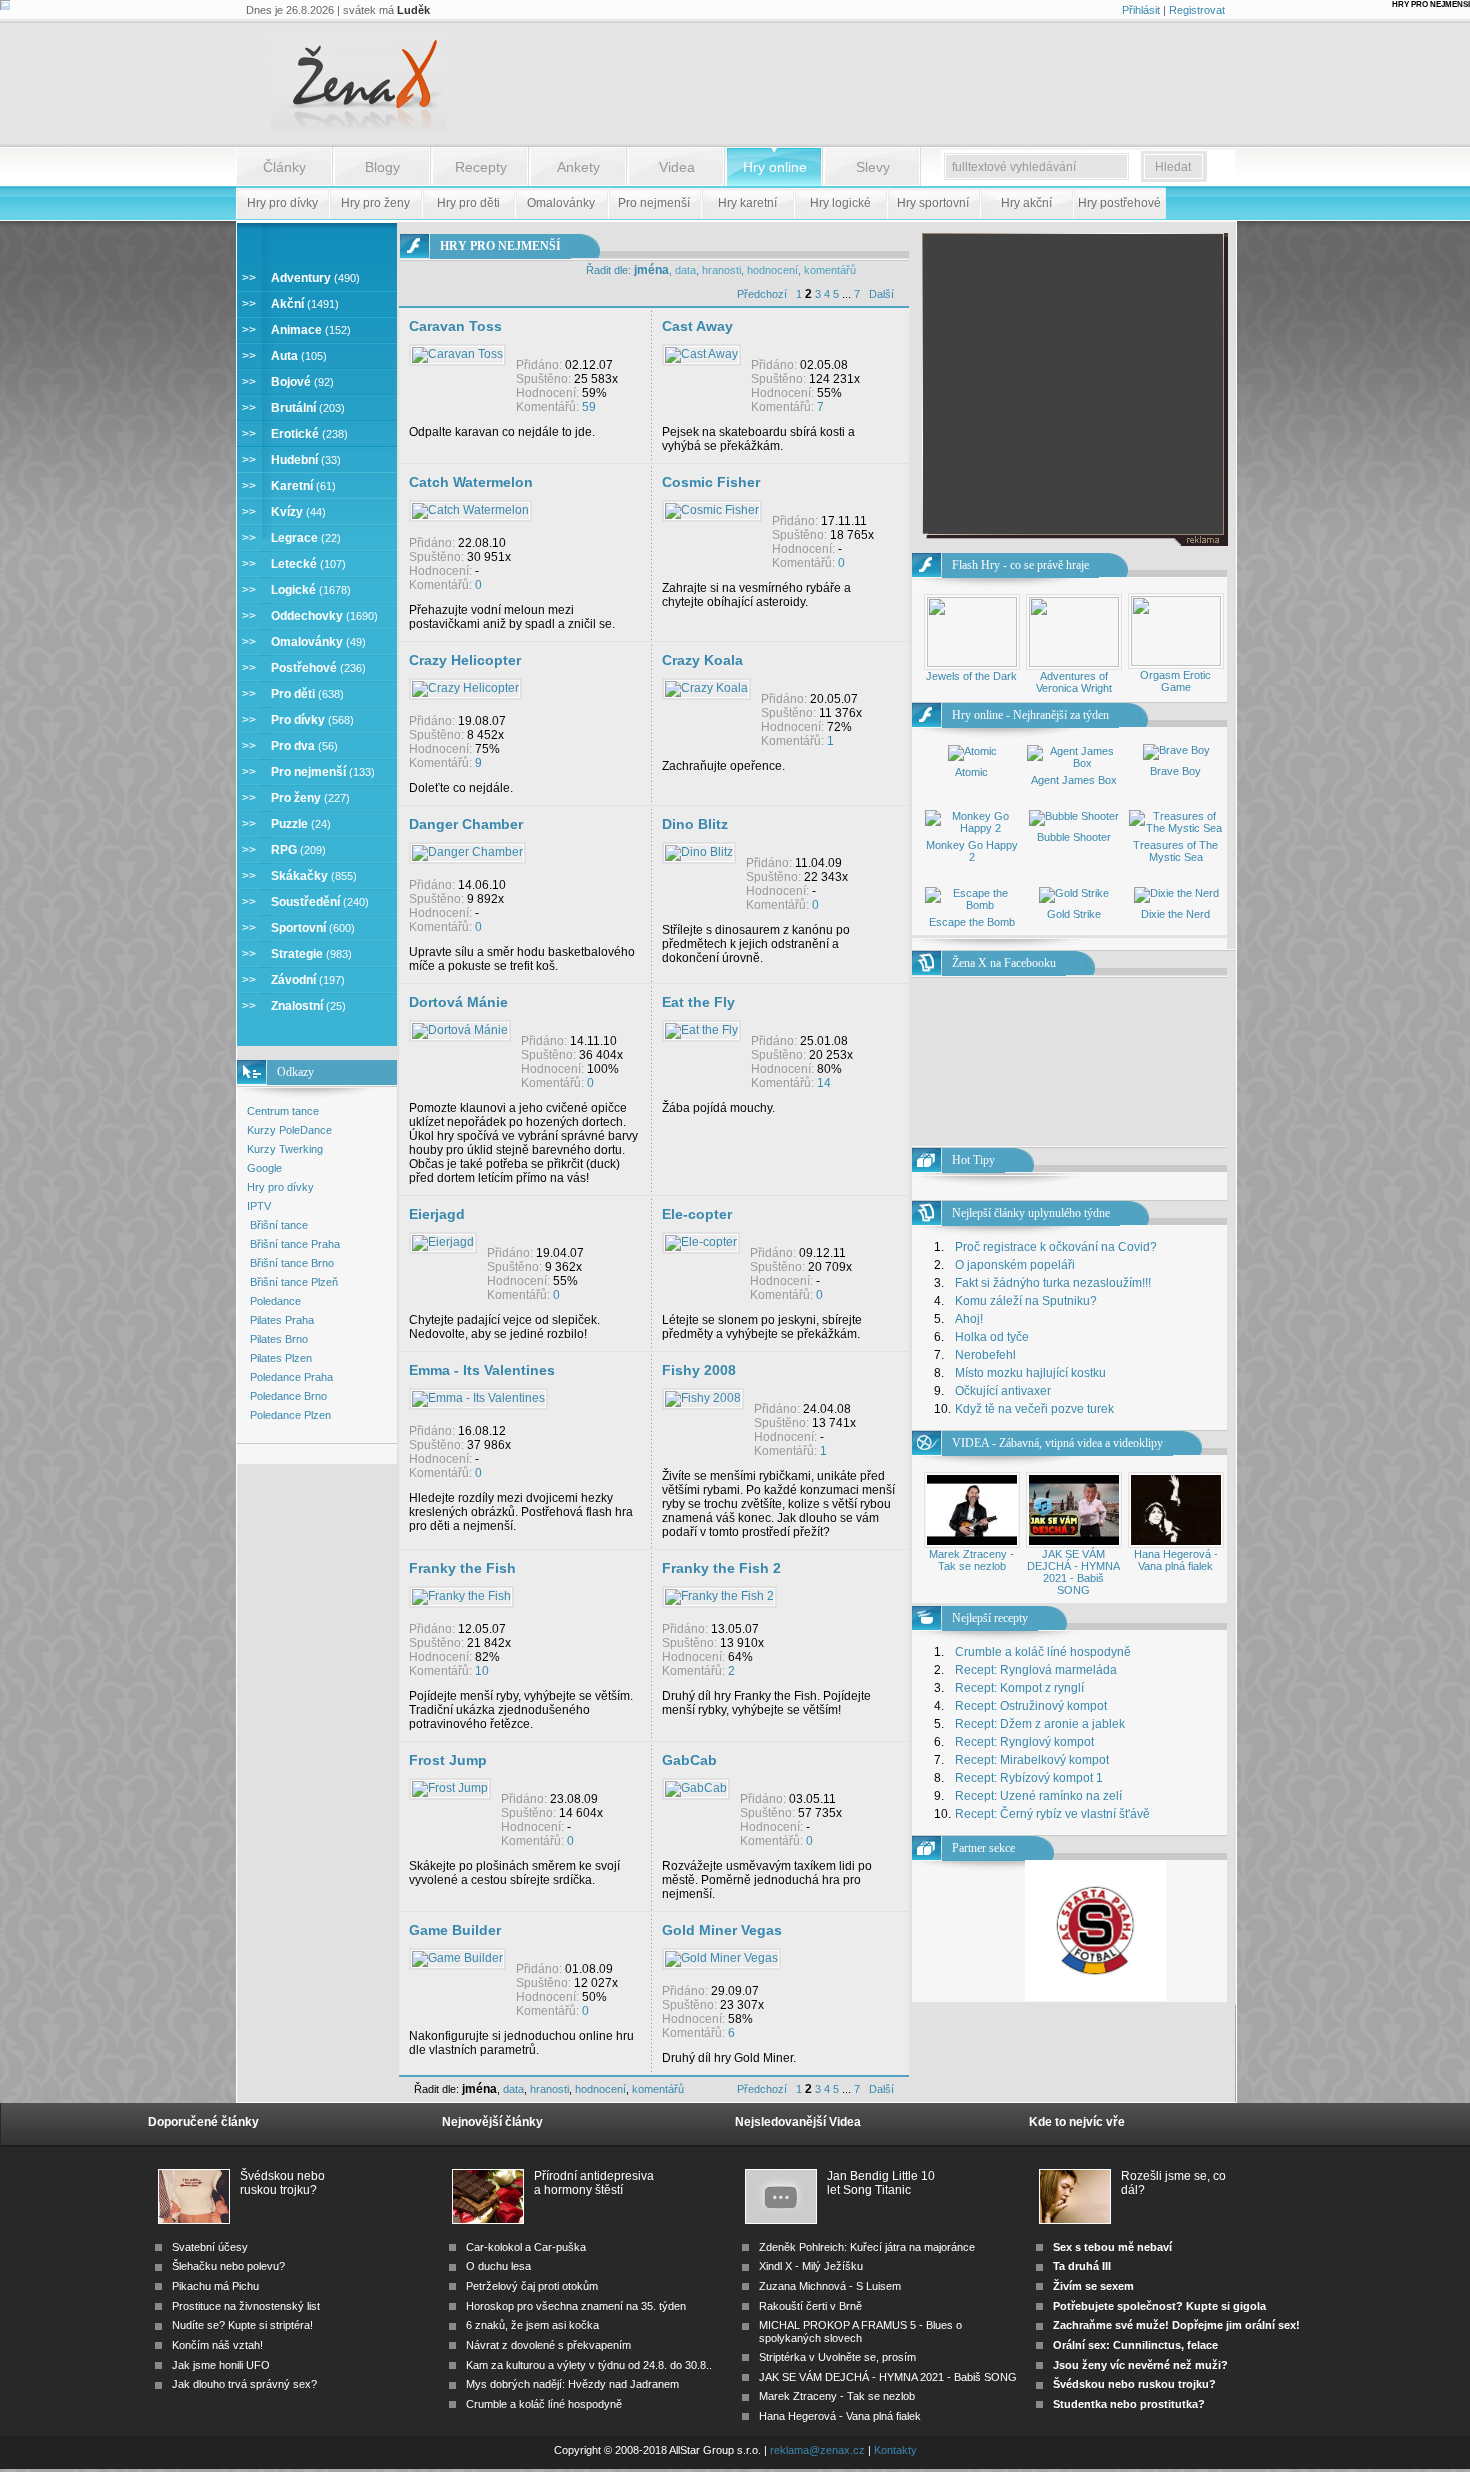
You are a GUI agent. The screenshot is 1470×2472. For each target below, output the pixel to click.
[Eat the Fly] (701, 1030)
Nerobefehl (985, 1355)
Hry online (775, 167)
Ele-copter (697, 1214)
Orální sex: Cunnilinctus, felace (1135, 2345)
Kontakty (895, 2450)
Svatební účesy (210, 2247)
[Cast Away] (701, 354)
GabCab (689, 1760)
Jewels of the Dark (971, 676)
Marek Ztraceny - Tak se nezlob (971, 1560)
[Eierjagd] (443, 1242)
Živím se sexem (1093, 2286)
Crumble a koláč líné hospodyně (1043, 1652)
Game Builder (455, 1930)
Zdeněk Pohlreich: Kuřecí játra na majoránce (867, 2247)
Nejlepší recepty (990, 1618)
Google (264, 1168)
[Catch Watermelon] (470, 510)
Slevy (873, 167)
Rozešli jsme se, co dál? (1173, 2183)
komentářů (830, 270)
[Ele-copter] (701, 1242)
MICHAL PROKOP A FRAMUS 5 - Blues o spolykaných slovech (860, 2331)
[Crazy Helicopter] (465, 688)
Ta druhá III (1082, 2266)
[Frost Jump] (450, 1788)
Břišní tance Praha (295, 1244)
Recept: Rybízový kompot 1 (1029, 1778)
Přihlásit (1141, 10)
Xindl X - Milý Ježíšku (811, 2266)
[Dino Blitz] (699, 852)
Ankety (578, 167)
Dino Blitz (695, 824)
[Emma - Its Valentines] (478, 1398)
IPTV (259, 1206)
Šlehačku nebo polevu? (228, 2266)
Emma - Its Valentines (482, 1370)
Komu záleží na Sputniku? (1026, 1301)
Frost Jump (448, 1760)
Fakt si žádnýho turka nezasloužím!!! (1053, 1283)
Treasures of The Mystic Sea (1175, 851)
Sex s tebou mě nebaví (1112, 2247)
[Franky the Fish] (461, 1596)
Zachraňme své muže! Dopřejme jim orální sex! (1176, 2325)
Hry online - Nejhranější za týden (1030, 715)
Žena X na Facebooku (1004, 963)
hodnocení (772, 270)
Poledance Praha (291, 1377)
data (685, 270)
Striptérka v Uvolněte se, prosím (837, 2357)
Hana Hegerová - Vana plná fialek (1176, 1560)
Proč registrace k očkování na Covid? (1056, 1247)
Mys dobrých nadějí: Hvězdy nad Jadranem (572, 2384)
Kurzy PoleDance (289, 1130)
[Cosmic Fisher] (712, 510)
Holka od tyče (992, 1337)
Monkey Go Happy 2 (972, 851)
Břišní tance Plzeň (294, 1282)
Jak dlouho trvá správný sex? (244, 2384)
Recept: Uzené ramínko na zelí (1038, 1796)
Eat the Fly (698, 1002)
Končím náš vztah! (217, 2345)
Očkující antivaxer (1003, 1391)
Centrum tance (283, 1111)
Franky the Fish (462, 1568)
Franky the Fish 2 (721, 1568)
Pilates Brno (279, 1339)
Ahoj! (969, 1319)
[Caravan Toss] (457, 354)
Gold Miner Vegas (722, 1930)
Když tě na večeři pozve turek (1034, 1409)
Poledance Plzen (290, 1415)
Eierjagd (437, 1214)
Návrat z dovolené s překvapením (548, 2345)
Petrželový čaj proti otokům (532, 2286)
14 (824, 1083)
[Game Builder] (457, 1958)
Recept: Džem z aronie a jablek (1040, 1724)
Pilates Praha (282, 1320)
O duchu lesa (498, 2266)
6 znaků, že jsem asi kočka (532, 2325)
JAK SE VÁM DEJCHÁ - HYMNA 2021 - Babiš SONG (1073, 1572)
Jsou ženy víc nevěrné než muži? (1140, 2365)
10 (482, 1671)
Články (284, 167)
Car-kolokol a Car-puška (526, 2247)
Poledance (275, 1301)
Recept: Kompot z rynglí (1019, 1688)
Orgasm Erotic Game (1175, 681)
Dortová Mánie (458, 1002)
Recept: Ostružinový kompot (1031, 1706)
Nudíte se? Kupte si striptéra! (242, 2325)
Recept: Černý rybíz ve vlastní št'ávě (1052, 1814)
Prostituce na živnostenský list (246, 2306)
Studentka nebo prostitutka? (1129, 2404)
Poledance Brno (288, 1396)
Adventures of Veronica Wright (1074, 682)
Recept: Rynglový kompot (1024, 1742)
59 (589, 407)
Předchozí (762, 294)
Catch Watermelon (471, 482)
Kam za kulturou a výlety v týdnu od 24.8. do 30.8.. (589, 2365)
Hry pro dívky (280, 1187)
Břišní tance (279, 1225)
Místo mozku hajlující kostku (1030, 1373)
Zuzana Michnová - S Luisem (830, 2286)
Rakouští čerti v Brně (810, 2306)
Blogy (382, 167)
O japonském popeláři (1015, 1265)
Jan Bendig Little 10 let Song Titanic (881, 2183)
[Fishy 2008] (703, 1398)
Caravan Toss (455, 326)
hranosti (721, 270)
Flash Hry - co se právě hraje (1020, 565)
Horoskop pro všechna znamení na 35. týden (576, 2306)
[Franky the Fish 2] (719, 1596)
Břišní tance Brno (292, 1263)
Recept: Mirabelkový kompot (1032, 1760)
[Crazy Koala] (706, 688)
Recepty (481, 167)
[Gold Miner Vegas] (721, 1958)
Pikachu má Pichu (215, 2286)
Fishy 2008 (699, 1370)
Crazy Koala (702, 660)
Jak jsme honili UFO (221, 2365)
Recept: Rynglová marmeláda (1036, 1670)
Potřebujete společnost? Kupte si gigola (1159, 2306)
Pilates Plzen (281, 1358)
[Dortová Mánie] (460, 1030)
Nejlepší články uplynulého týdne (1031, 1213)
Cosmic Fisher (711, 482)
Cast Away (697, 326)
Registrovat (1197, 10)
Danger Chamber (466, 824)
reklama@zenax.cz (817, 2450)
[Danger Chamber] (467, 852)
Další (881, 294)
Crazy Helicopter (465, 660)
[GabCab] (696, 1788)
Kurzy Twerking (285, 1149)
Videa (677, 167)
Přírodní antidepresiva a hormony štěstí (594, 2183)
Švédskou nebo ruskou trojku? (282, 2183)
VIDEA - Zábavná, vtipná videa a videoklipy (1057, 1443)
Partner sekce (983, 1848)
